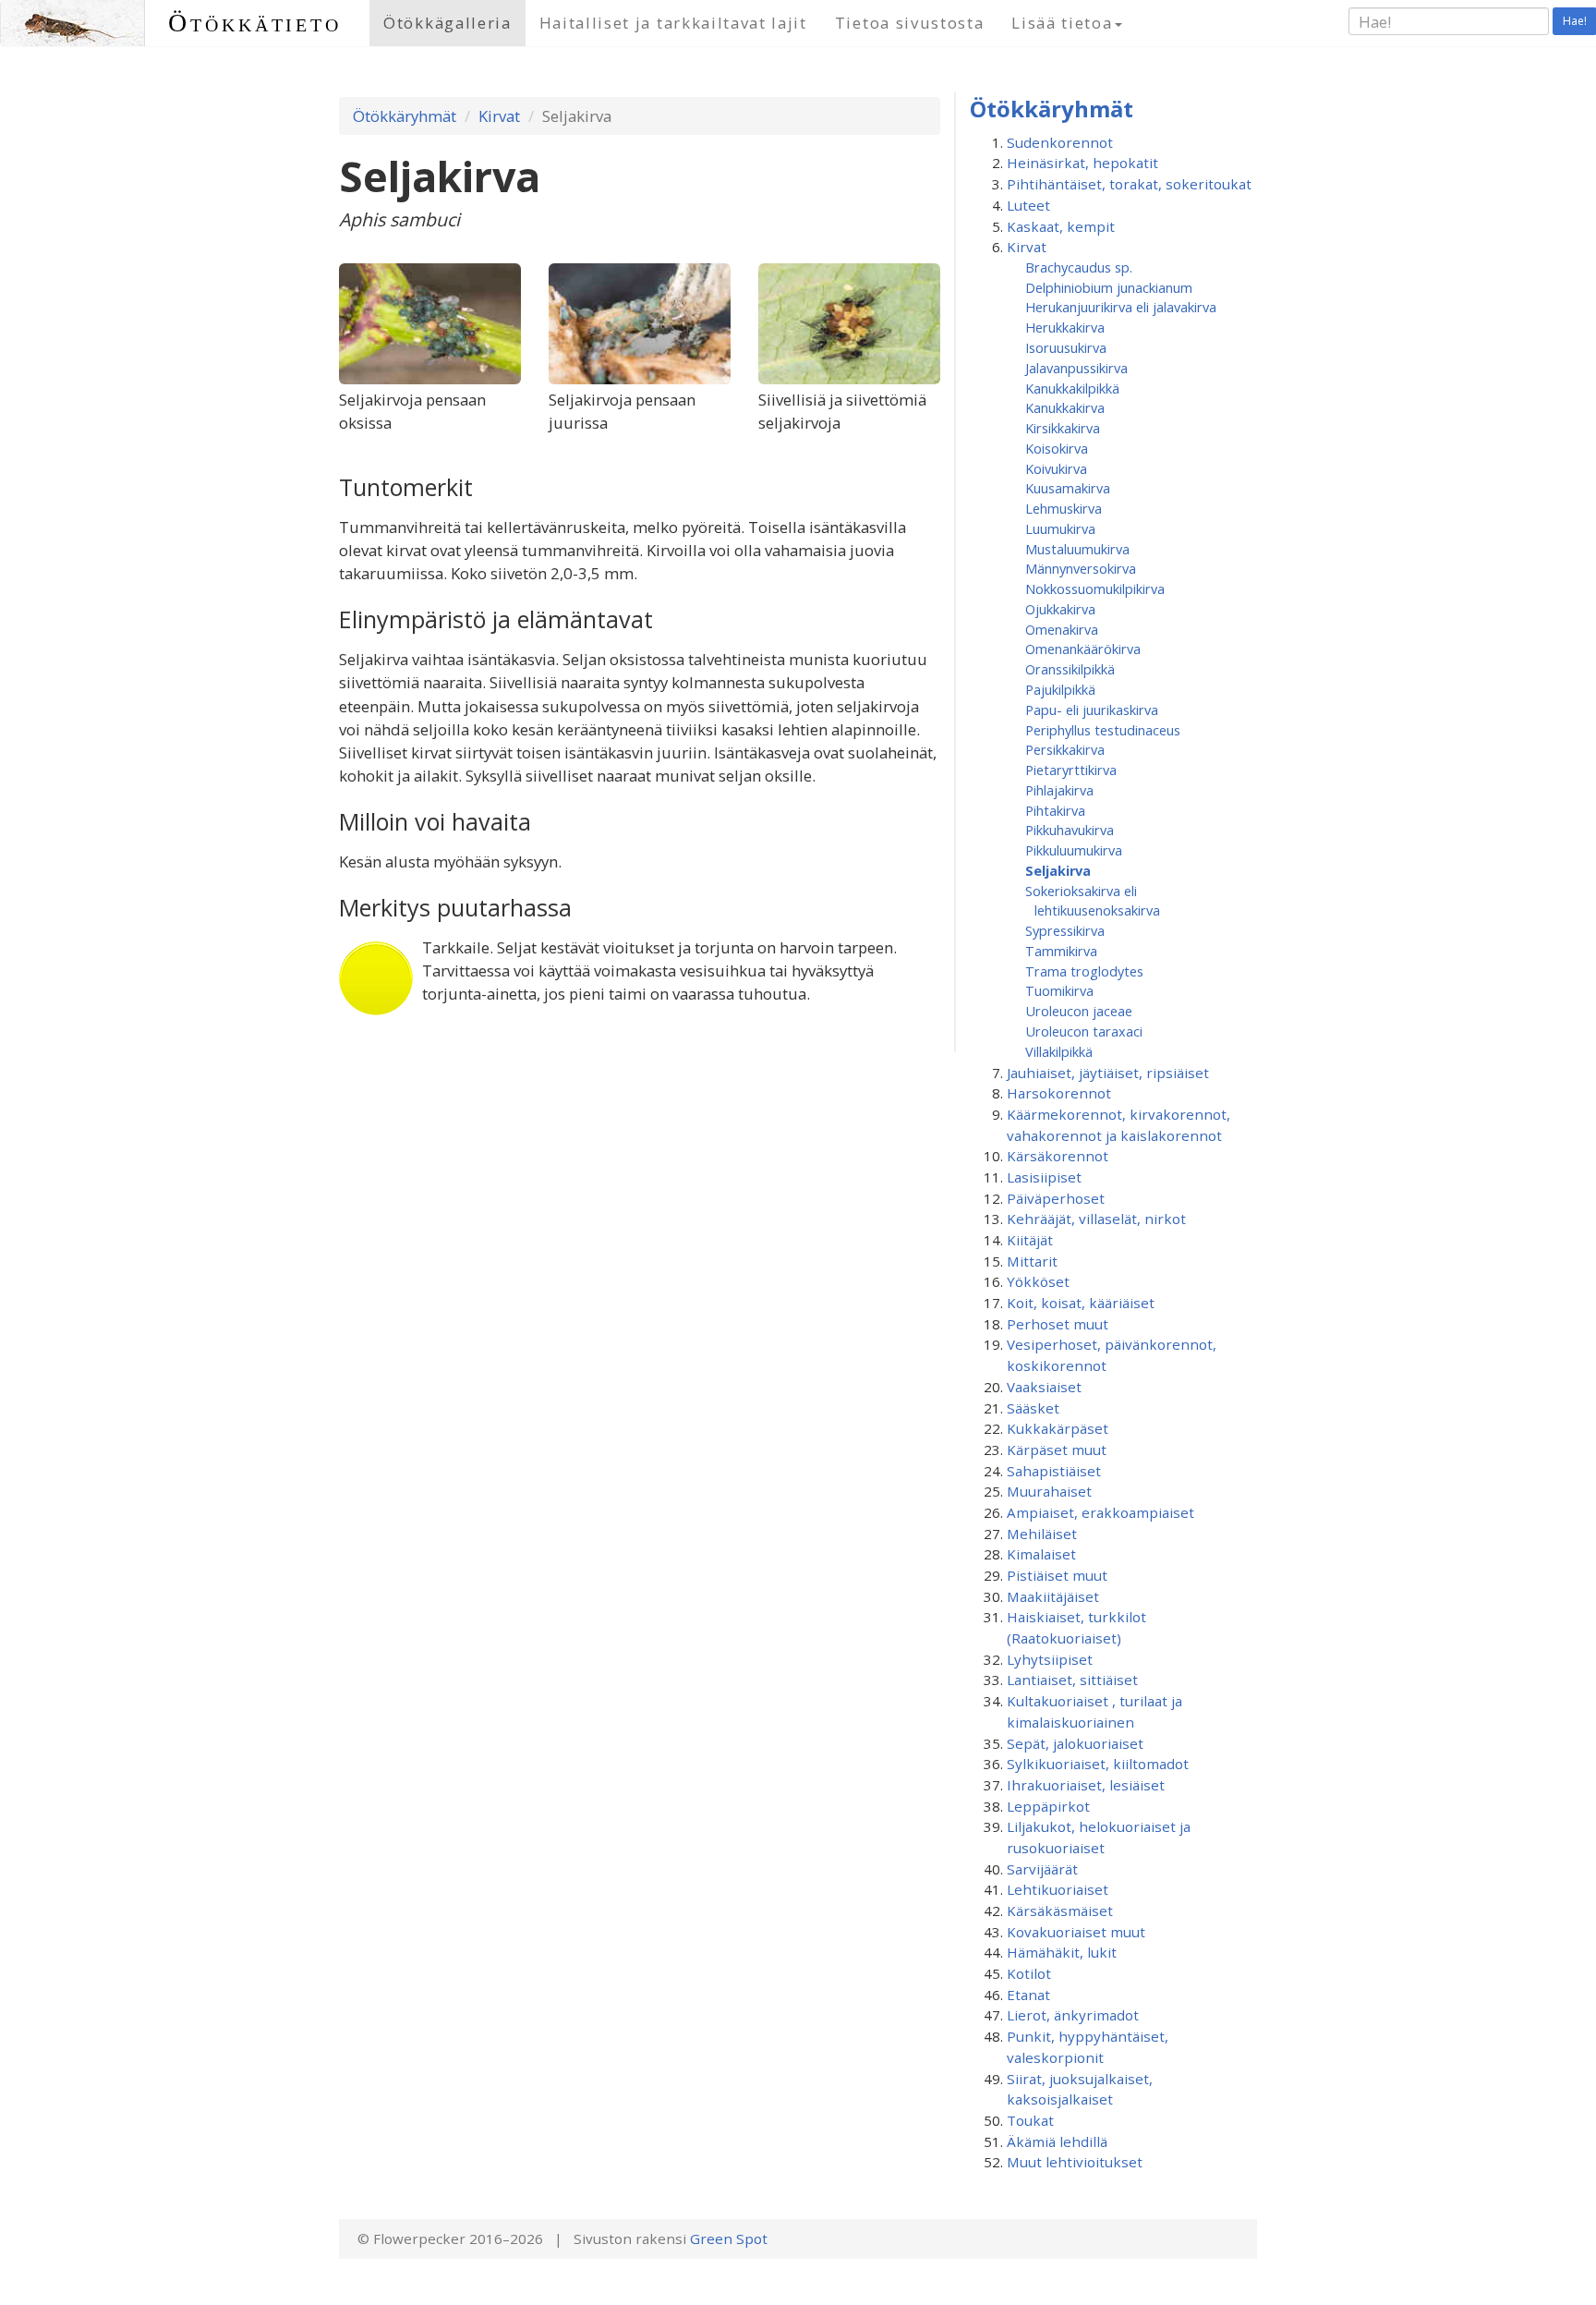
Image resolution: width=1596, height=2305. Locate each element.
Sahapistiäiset (1054, 1471)
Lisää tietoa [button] (1062, 23)
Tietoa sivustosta (910, 23)
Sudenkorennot (1060, 142)
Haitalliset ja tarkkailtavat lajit (673, 23)
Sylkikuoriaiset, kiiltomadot (1098, 1764)
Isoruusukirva (1066, 347)
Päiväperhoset (1056, 1198)
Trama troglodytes (1084, 971)
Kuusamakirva (1068, 488)
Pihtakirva (1055, 810)
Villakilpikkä (1059, 1051)
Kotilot (1029, 1973)
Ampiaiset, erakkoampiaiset (1100, 1512)
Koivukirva (1056, 468)
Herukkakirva (1065, 327)
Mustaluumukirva (1077, 549)
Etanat (1028, 1995)
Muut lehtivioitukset (1075, 2162)
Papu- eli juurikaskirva (1092, 710)
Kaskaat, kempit (1061, 226)
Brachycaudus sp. (1079, 267)
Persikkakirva (1065, 749)
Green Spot (729, 2238)
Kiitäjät (1030, 1240)
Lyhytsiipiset (1050, 1659)
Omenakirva (1062, 629)
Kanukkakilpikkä (1072, 388)
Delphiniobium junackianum (1109, 287)
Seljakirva (1058, 870)
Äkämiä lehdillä (1057, 2141)
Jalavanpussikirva (1076, 368)
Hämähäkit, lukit (1062, 1952)
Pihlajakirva (1059, 790)
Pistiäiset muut (1057, 1575)
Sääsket (1033, 1408)
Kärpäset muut (1057, 1450)
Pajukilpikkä (1060, 689)
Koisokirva (1057, 448)
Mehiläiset (1042, 1534)
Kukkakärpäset (1058, 1428)
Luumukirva (1060, 528)
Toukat (1030, 2120)
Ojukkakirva (1060, 609)
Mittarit (1032, 1261)
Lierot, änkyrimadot (1073, 2015)
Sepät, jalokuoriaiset (1075, 1743)
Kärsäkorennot (1058, 1156)
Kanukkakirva (1065, 407)
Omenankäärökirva (1083, 649)
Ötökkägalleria (447, 23)
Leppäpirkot (1048, 1806)
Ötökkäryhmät (405, 116)
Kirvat (499, 116)
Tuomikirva (1059, 990)
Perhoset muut (1058, 1324)
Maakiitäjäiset (1053, 1596)
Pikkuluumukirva (1074, 850)
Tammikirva (1061, 951)
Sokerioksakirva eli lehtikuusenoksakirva (1093, 901)
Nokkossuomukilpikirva (1095, 588)
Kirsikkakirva (1063, 428)
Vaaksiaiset (1044, 1387)
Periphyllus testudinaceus (1103, 730)
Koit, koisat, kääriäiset (1081, 1303)
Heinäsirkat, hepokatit (1082, 163)
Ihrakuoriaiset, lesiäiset (1086, 1785)
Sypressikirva (1065, 930)
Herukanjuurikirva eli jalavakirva (1121, 307)
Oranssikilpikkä (1070, 669)
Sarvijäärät (1042, 1869)
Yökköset (1038, 1281)
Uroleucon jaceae (1079, 1011)
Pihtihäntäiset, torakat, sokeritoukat (1129, 184)
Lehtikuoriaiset (1058, 1889)
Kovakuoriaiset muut (1076, 1932)
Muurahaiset (1049, 1491)
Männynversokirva (1081, 568)
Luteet (1028, 205)
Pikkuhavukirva (1070, 830)
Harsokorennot (1059, 1093)
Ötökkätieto (255, 23)
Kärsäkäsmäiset (1060, 1911)
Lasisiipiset (1044, 1177)
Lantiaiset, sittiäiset (1072, 1680)
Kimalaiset (1041, 1554)
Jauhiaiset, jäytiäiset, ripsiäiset (1108, 1073)
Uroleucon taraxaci (1084, 1031)
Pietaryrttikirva (1071, 770)
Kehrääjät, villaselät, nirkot (1096, 1219)
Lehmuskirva (1064, 508)
